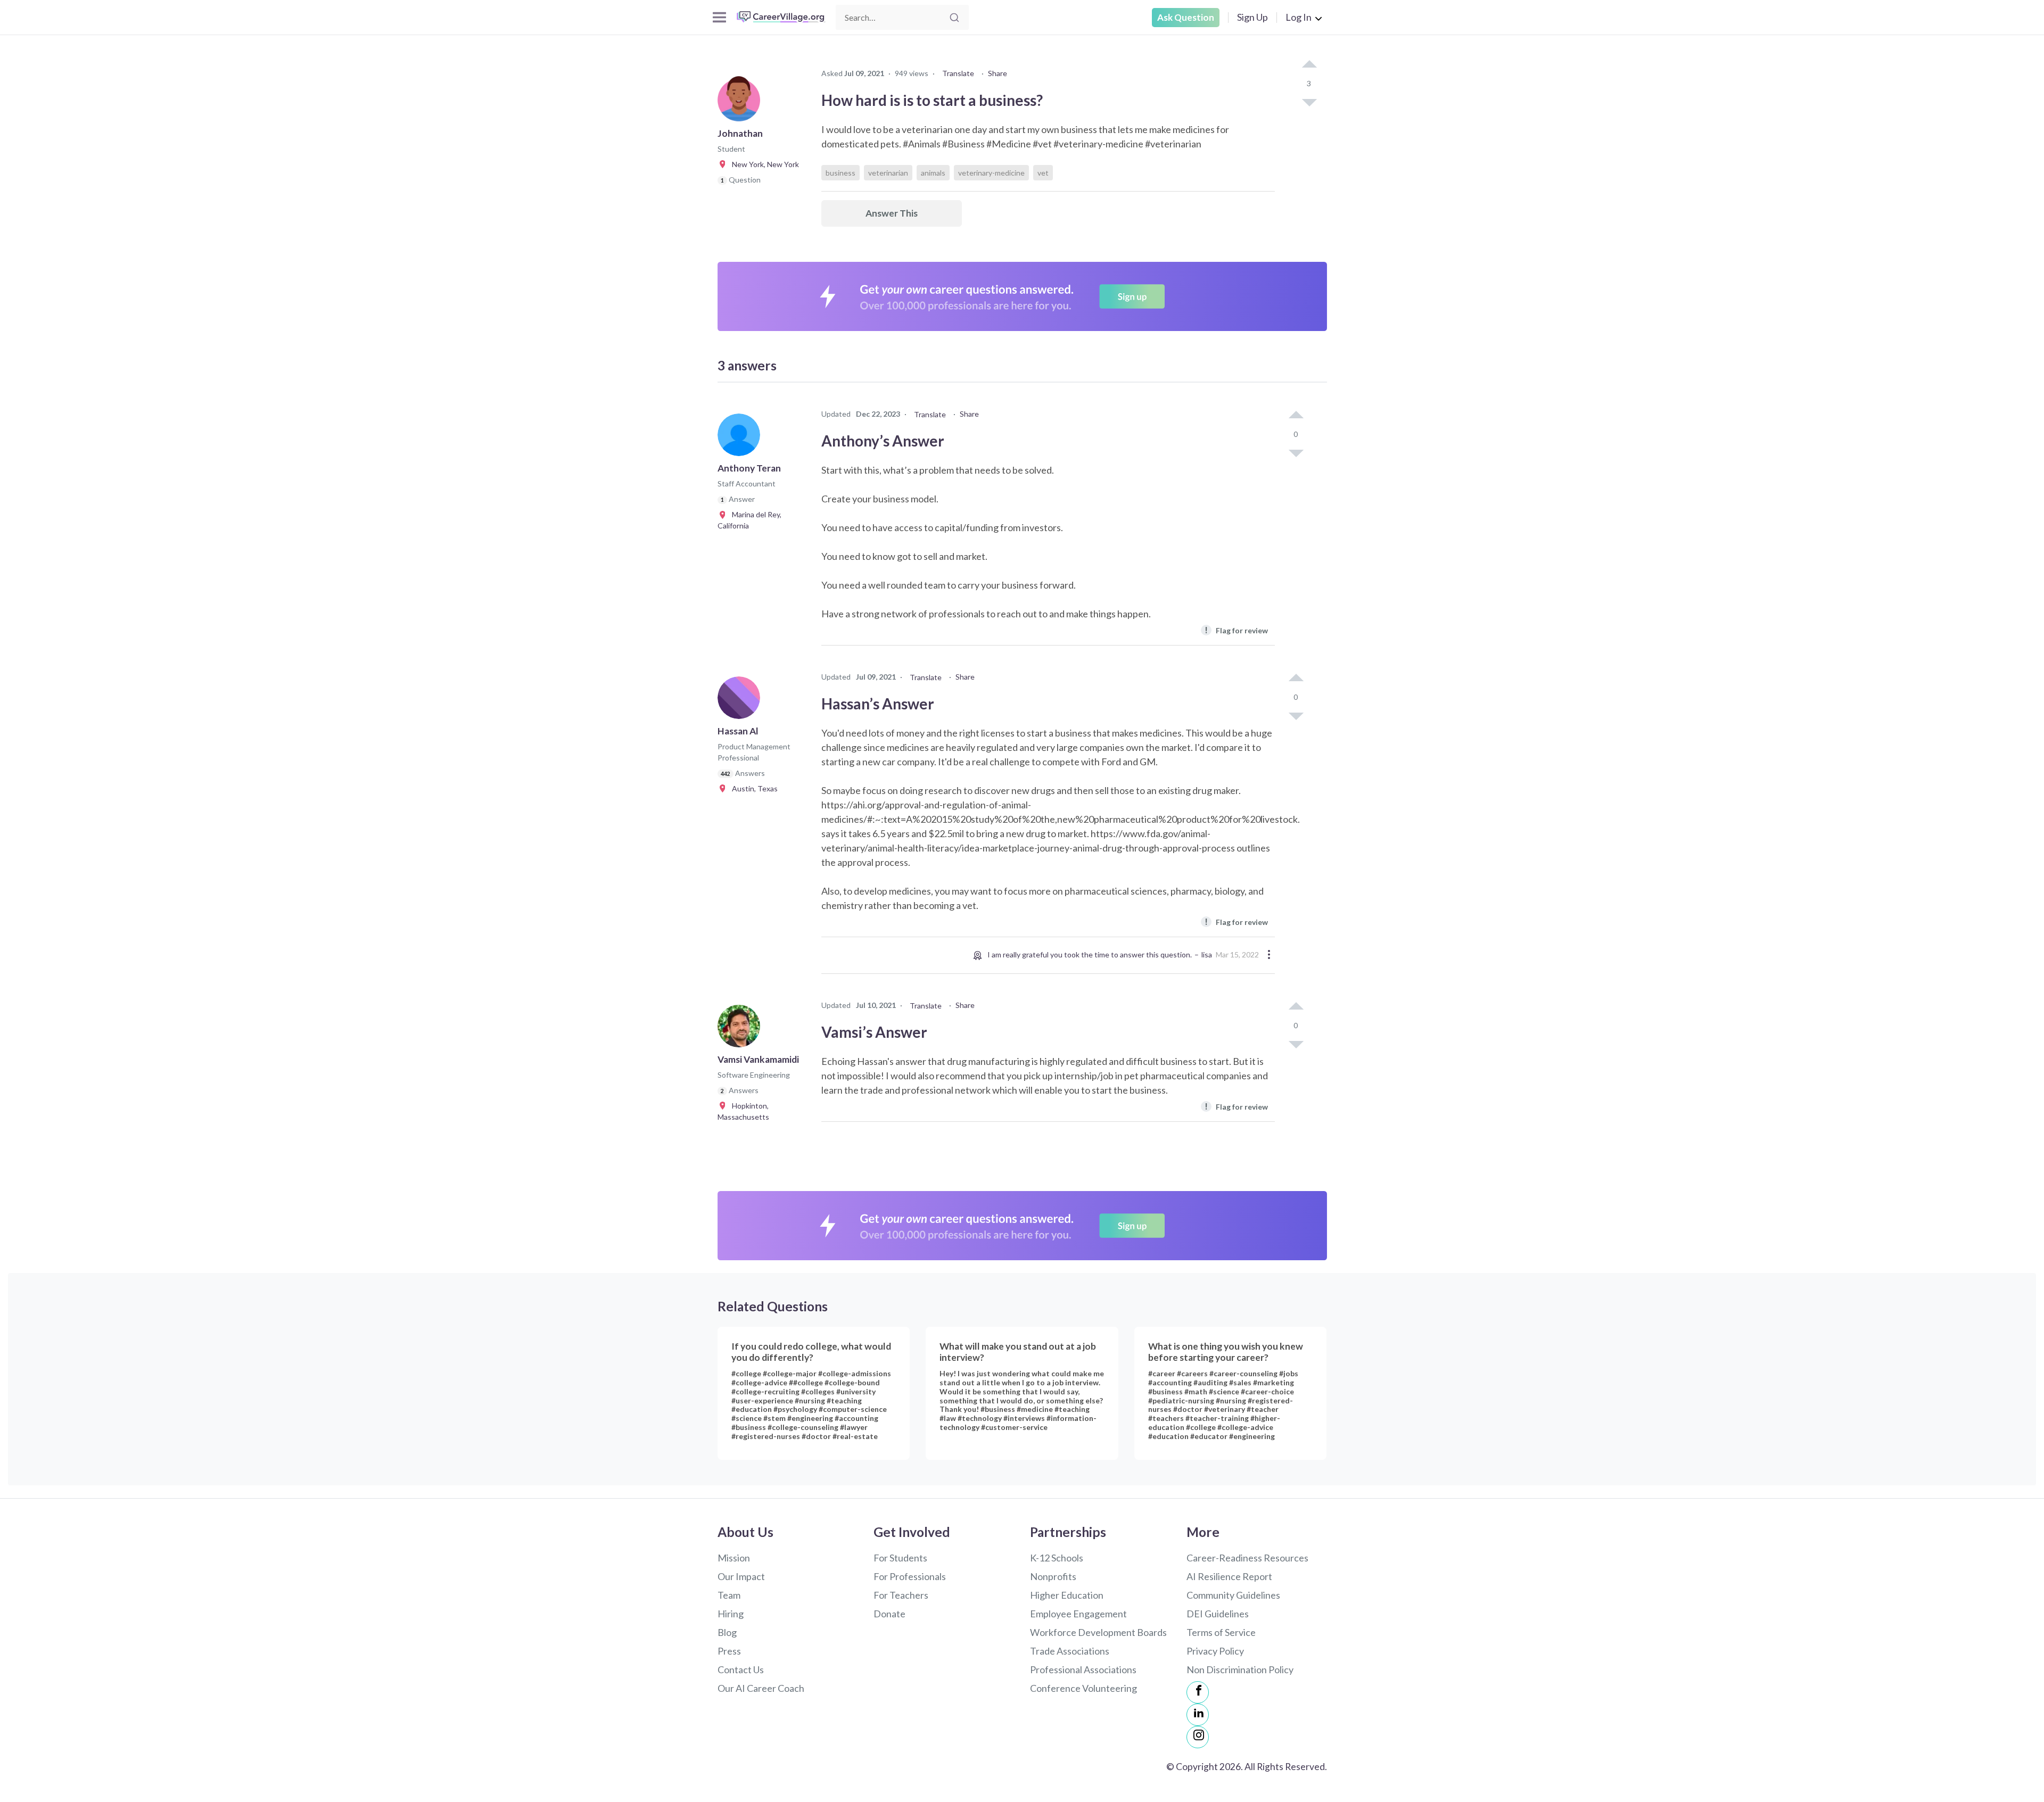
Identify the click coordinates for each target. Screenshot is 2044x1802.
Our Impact (741, 1576)
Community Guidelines (1233, 1595)
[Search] (954, 18)
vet (1043, 173)
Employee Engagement (1078, 1614)
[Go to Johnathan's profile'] (741, 103)
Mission (734, 1558)
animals (933, 173)
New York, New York (763, 164)
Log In (1299, 17)
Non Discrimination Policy (1240, 1669)
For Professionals (910, 1576)
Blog (727, 1632)
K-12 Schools (1057, 1558)
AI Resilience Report (1229, 1576)
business (840, 173)
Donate (889, 1614)
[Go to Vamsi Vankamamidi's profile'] (741, 1029)
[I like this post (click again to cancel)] (1309, 65)
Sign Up (1252, 17)
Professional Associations (1083, 1669)
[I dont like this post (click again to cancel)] (1309, 102)
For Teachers (901, 1595)
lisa (1207, 954)
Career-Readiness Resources (1247, 1558)
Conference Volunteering (1083, 1688)
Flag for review (1236, 630)
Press (729, 1651)
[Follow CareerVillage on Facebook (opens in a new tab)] (1198, 1692)
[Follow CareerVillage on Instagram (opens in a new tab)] (1198, 1737)
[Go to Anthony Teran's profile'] (741, 438)
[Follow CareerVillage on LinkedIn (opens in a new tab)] (1198, 1715)
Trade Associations (1070, 1651)
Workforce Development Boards (1098, 1632)
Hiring (731, 1614)
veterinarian (888, 173)
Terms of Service (1221, 1632)
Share (998, 73)
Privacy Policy (1215, 1651)
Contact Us (741, 1669)
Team (729, 1595)
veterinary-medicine (991, 173)
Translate (958, 73)
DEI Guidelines (1218, 1614)
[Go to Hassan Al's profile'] (741, 701)
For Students (900, 1558)
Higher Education (1067, 1595)
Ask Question (1186, 17)
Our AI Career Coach (761, 1688)
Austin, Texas (752, 788)
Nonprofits (1053, 1576)
